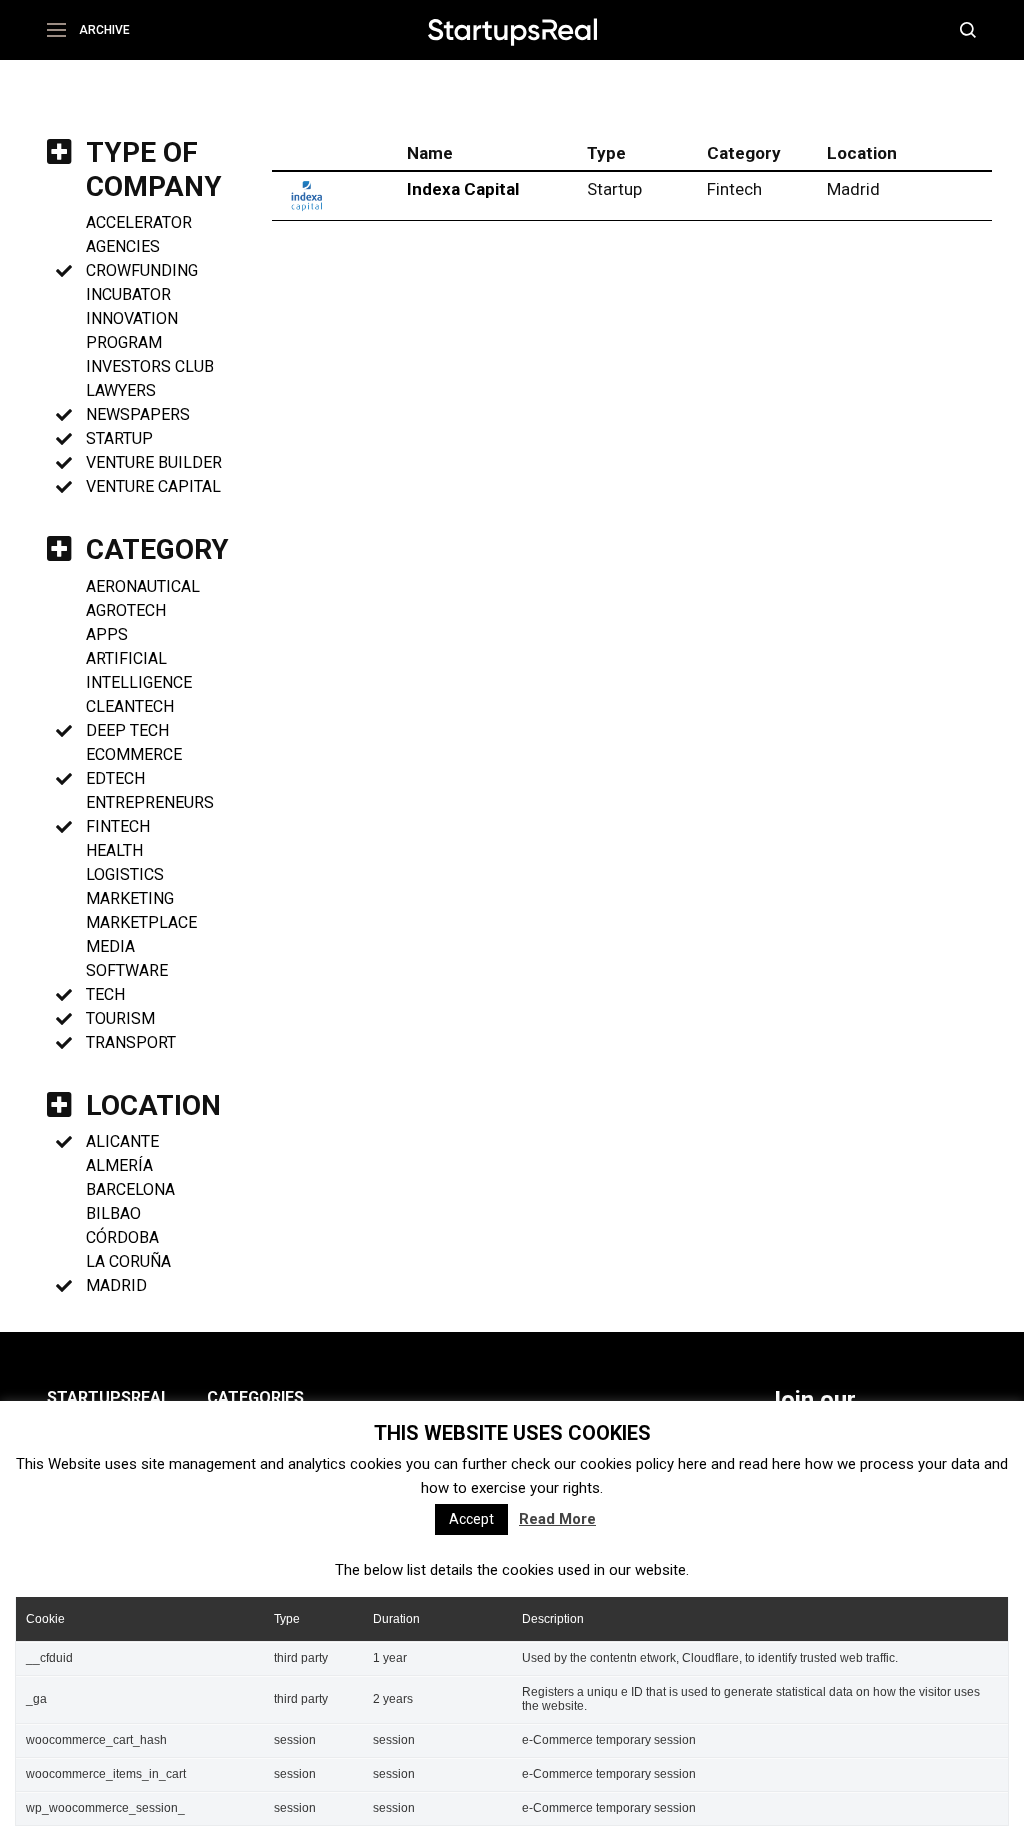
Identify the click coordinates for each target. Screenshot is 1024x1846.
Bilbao (113, 1213)
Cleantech (130, 706)
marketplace (141, 922)
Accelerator (139, 222)
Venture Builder (154, 462)
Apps (107, 634)
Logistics (125, 874)
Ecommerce (134, 754)
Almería (119, 1165)
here (692, 1464)
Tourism (120, 1018)
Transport (131, 1042)
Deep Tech (127, 730)
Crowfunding (142, 270)
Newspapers (138, 414)
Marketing (130, 898)
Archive (104, 30)
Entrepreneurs (150, 802)
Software (127, 970)
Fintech (118, 826)
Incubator (128, 294)
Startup (119, 438)
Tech (105, 994)
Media (110, 946)
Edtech (115, 778)
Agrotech (126, 610)
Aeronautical (143, 586)
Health (114, 850)
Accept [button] (471, 1519)
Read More (557, 1519)
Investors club (150, 366)
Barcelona (130, 1189)
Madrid (116, 1285)
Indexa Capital (463, 189)
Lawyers (121, 390)
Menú (63, 30)
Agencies (123, 246)
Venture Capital (153, 486)
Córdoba (122, 1237)
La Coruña (128, 1261)
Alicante (122, 1141)
